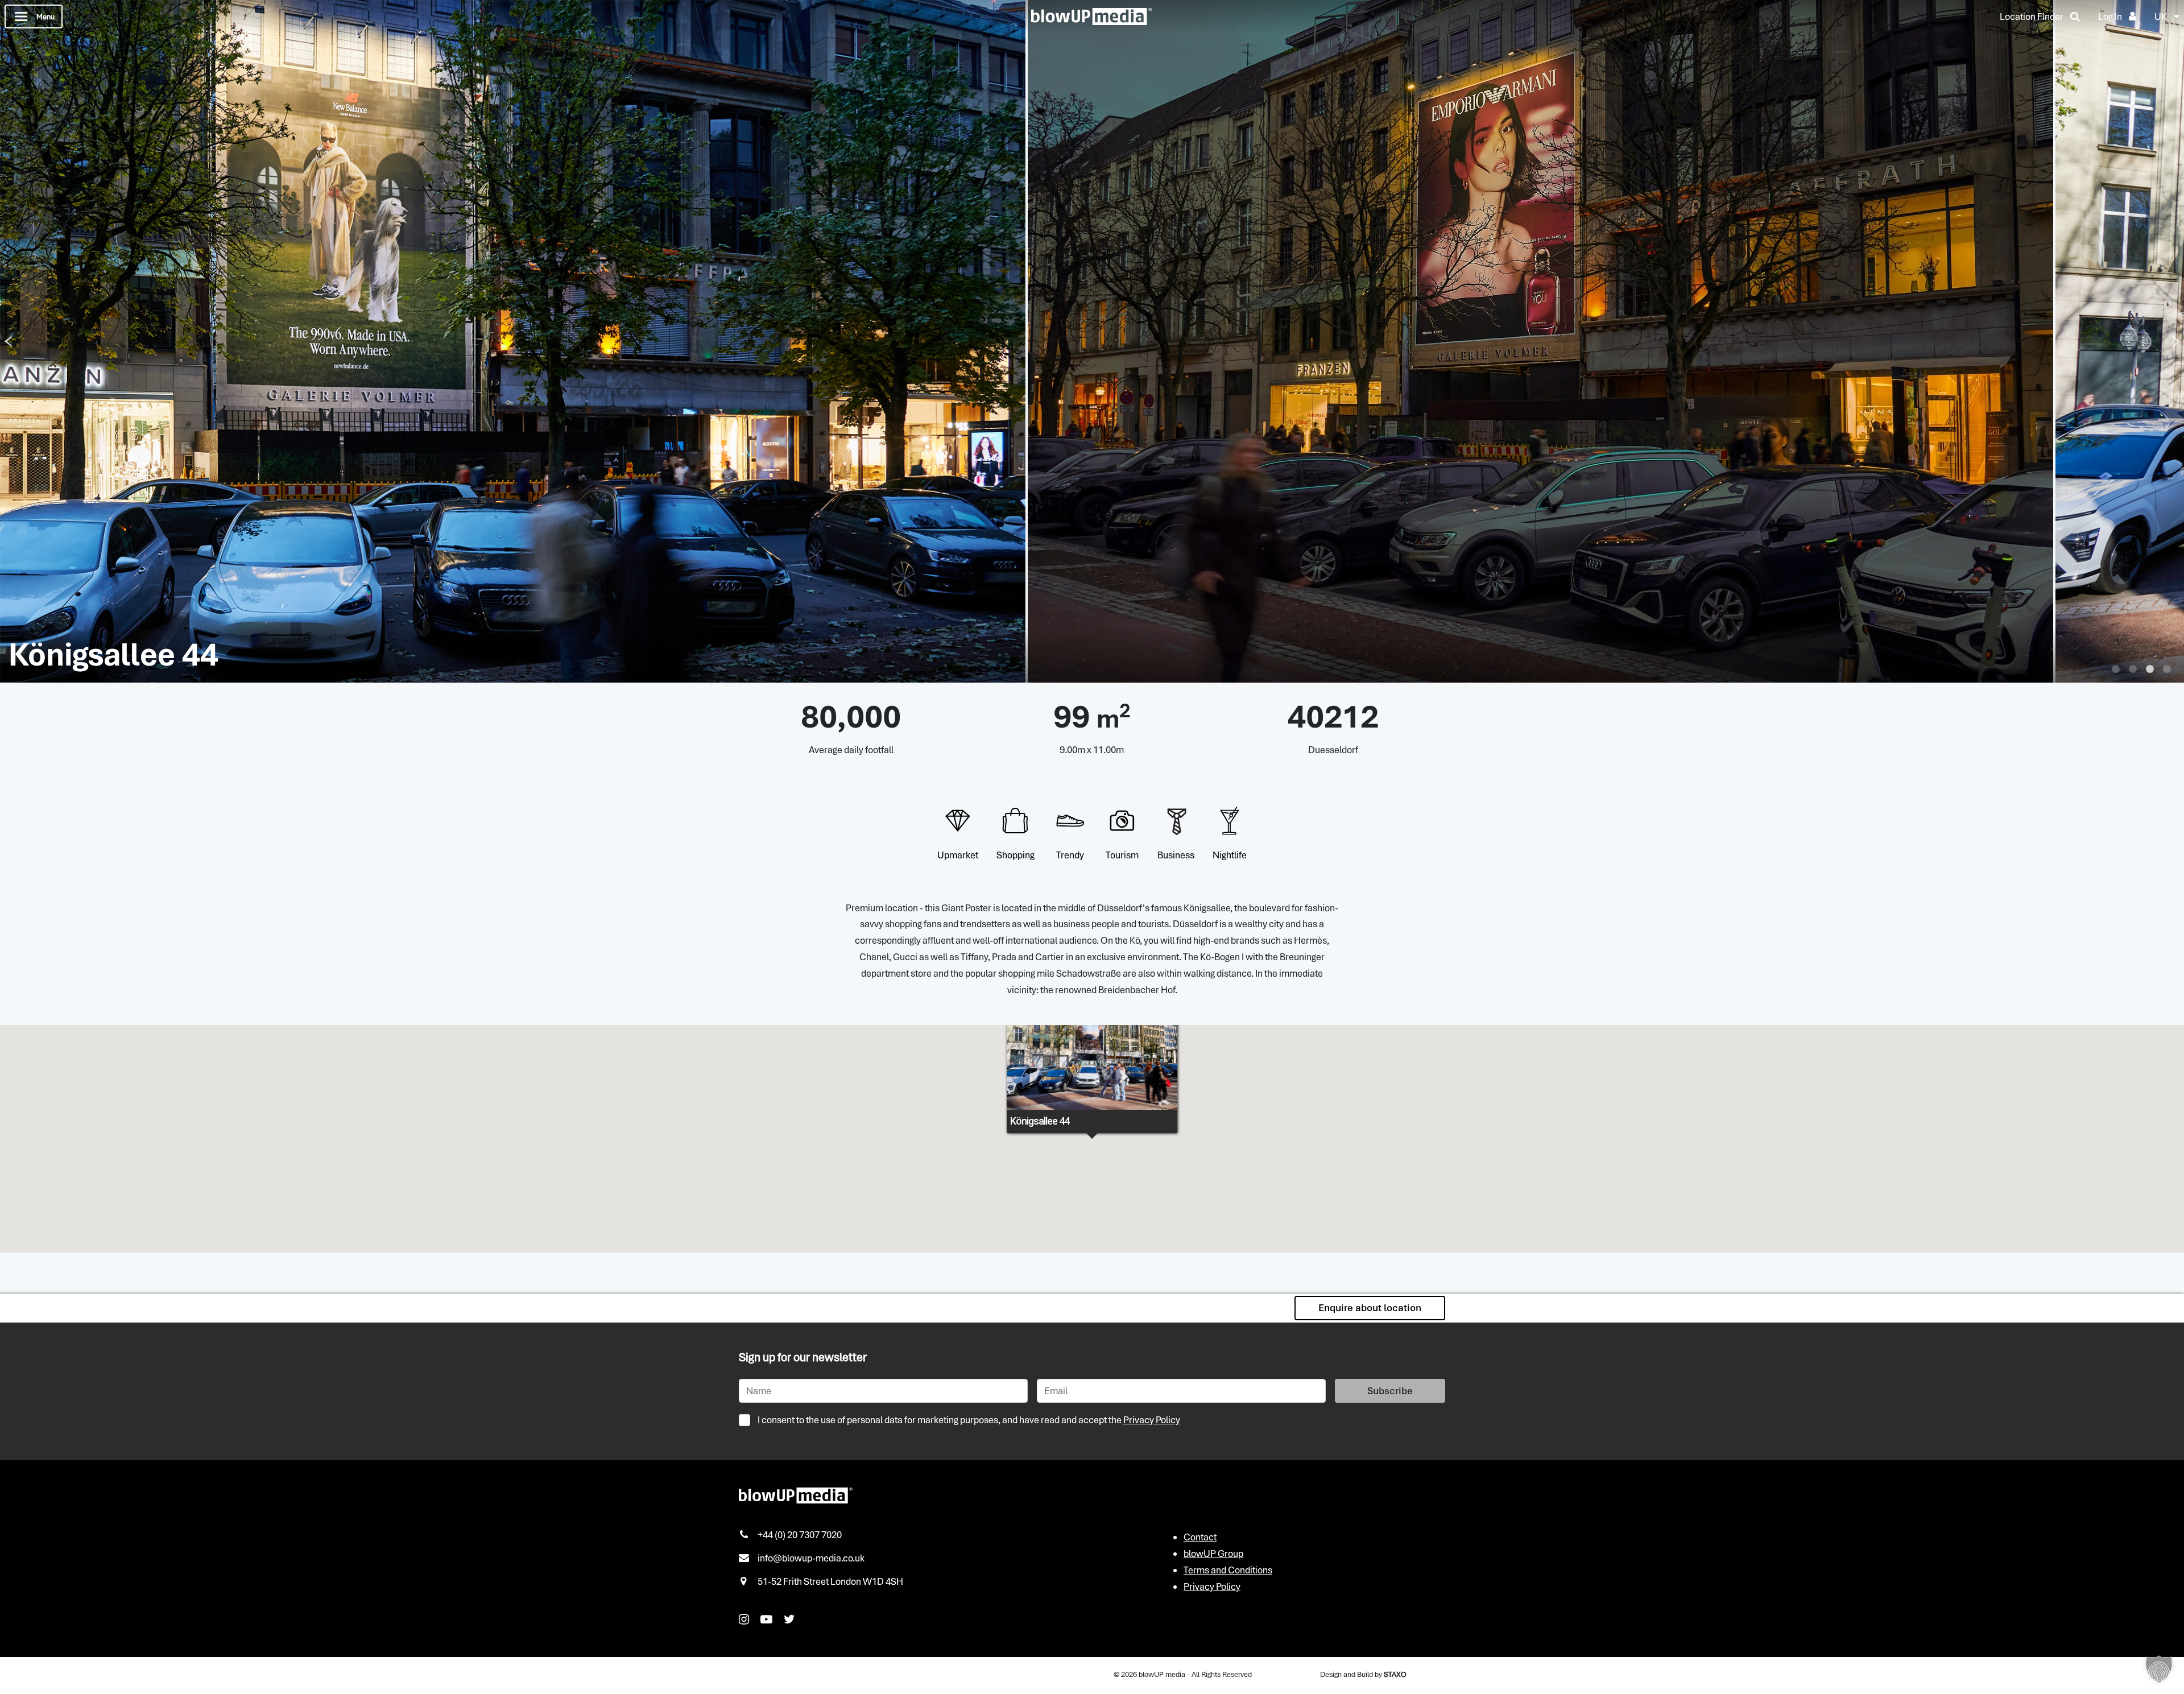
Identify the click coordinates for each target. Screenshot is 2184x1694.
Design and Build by (1363, 1674)
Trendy (1070, 855)
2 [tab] (2133, 670)
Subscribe (1390, 1391)
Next (2176, 341)
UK (2161, 16)
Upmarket (958, 855)
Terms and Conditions (1228, 1570)
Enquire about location (1370, 1308)
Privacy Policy (1152, 1420)
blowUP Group (1213, 1553)
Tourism (1122, 855)
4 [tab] (2167, 670)
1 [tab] (2116, 670)
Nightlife (1230, 855)
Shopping (1016, 855)
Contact (1200, 1537)
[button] (2159, 1669)
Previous (8, 341)
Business (1176, 855)
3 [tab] (2150, 670)
